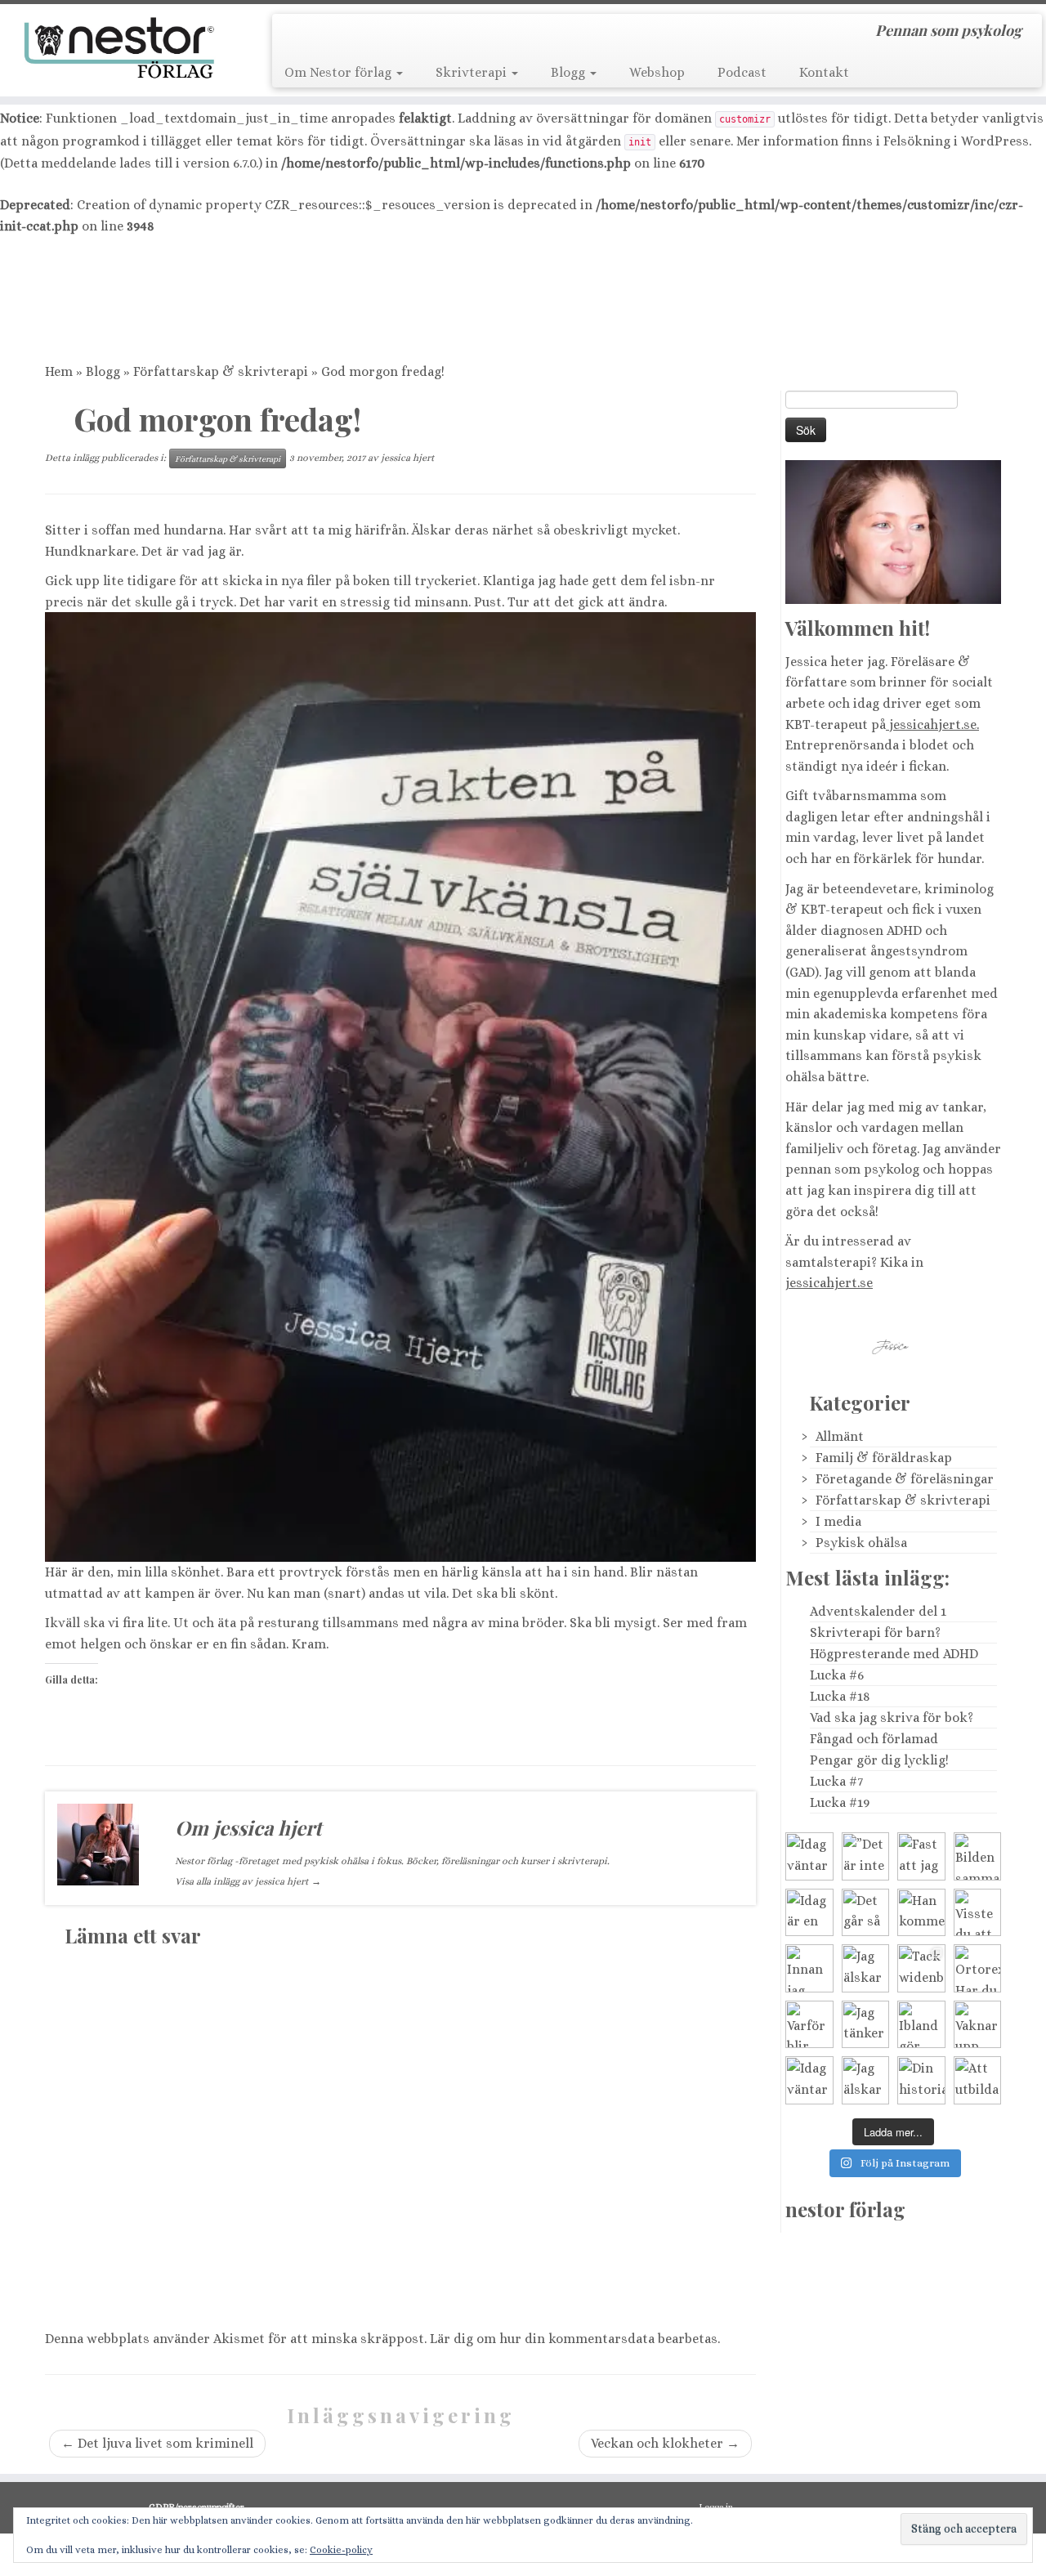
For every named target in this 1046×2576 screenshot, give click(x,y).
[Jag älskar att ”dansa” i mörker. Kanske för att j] (866, 2080)
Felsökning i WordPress (956, 141)
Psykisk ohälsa (861, 1543)
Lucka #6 (837, 1675)
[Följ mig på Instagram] (391, 34)
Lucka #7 (836, 1781)
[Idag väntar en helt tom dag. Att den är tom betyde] (809, 2080)
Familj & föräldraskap (884, 1458)
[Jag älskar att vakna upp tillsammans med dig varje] (866, 1968)
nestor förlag (845, 2209)
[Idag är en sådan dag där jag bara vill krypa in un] (809, 1913)
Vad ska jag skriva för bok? (892, 1717)
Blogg (570, 72)
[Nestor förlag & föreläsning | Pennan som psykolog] (121, 48)
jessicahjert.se (829, 1283)
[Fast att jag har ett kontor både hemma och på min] (921, 1856)
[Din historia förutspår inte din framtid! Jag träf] (921, 2080)
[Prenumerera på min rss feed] (296, 34)
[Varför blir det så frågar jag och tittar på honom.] (809, 2025)
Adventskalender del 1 (878, 1611)
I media (838, 1521)
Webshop (657, 72)
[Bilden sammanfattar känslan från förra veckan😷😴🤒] (978, 1856)
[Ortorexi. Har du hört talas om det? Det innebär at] (978, 1968)
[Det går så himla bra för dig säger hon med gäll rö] (866, 1913)
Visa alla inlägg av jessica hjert (248, 1881)
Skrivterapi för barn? (875, 1632)
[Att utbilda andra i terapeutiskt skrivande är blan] (978, 2080)
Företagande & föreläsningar (905, 1479)
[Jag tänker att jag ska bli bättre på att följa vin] (866, 2025)
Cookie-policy (341, 2550)
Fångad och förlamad (874, 1739)
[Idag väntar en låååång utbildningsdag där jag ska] (809, 1856)
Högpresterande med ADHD (894, 1654)
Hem (59, 371)
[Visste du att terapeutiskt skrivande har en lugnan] (978, 1913)
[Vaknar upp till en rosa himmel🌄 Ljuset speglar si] (978, 2025)
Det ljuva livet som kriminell (157, 2443)
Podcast (742, 72)
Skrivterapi (473, 72)
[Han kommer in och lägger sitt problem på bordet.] (921, 1913)
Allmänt (840, 1436)
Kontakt (824, 72)
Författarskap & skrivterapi (221, 371)
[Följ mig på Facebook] (367, 34)
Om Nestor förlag (340, 72)
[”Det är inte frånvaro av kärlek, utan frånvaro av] (866, 1856)
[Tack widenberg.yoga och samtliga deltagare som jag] (921, 1968)
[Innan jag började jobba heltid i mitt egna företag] (809, 1968)
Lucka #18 (840, 1696)
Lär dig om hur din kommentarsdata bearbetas (574, 2339)
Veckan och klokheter (665, 2443)
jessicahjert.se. (932, 724)
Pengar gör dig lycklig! (879, 1760)
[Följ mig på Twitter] (344, 34)
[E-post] (320, 34)
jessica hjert (408, 458)
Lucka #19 (840, 1802)
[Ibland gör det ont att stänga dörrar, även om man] (921, 2025)
